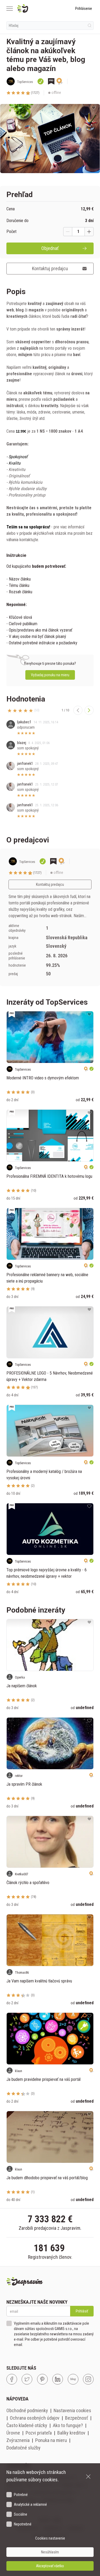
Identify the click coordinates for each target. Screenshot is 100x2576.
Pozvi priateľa (39, 2433)
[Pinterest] (42, 2379)
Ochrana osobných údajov (35, 2418)
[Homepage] (35, 9)
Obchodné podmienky (27, 2410)
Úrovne (13, 2433)
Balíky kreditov (71, 2433)
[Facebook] (12, 2379)
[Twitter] (27, 2379)
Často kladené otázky (27, 2425)
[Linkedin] (58, 2379)
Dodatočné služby (23, 2448)
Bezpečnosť (77, 2418)
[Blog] (73, 2379)
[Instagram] (88, 2379)
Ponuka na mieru (51, 2440)
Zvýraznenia (18, 2440)
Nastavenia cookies (72, 2410)
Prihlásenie (84, 9)
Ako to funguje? (68, 2425)
